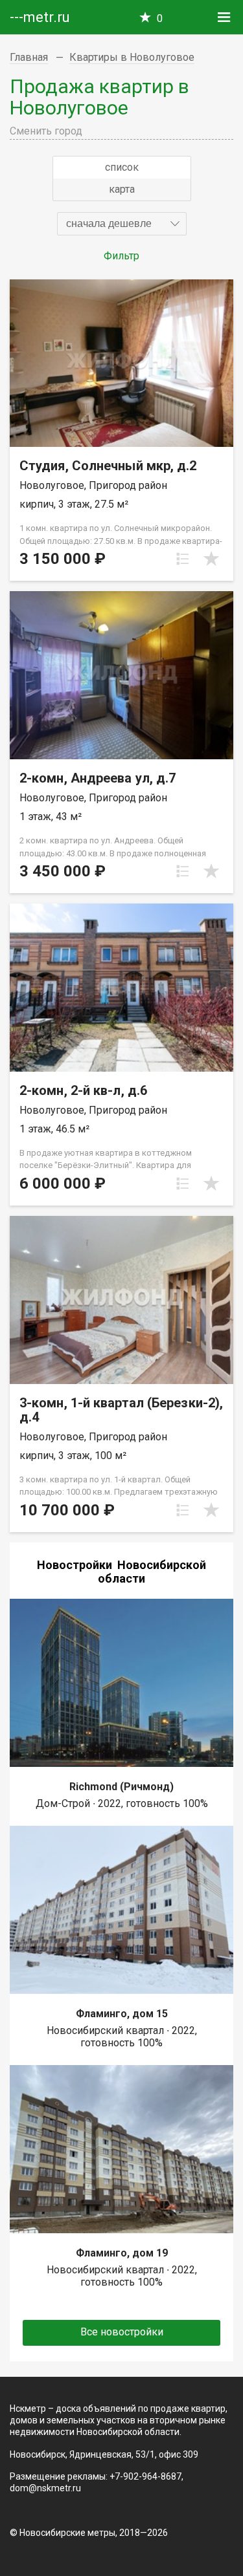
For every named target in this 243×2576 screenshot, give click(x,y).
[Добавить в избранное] (211, 559)
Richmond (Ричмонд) (121, 1787)
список (122, 167)
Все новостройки (122, 2332)
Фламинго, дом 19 (122, 2253)
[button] (122, 224)
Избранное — (160, 18)
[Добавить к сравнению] (183, 559)
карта (122, 189)
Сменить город (46, 131)
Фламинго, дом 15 (122, 2014)
